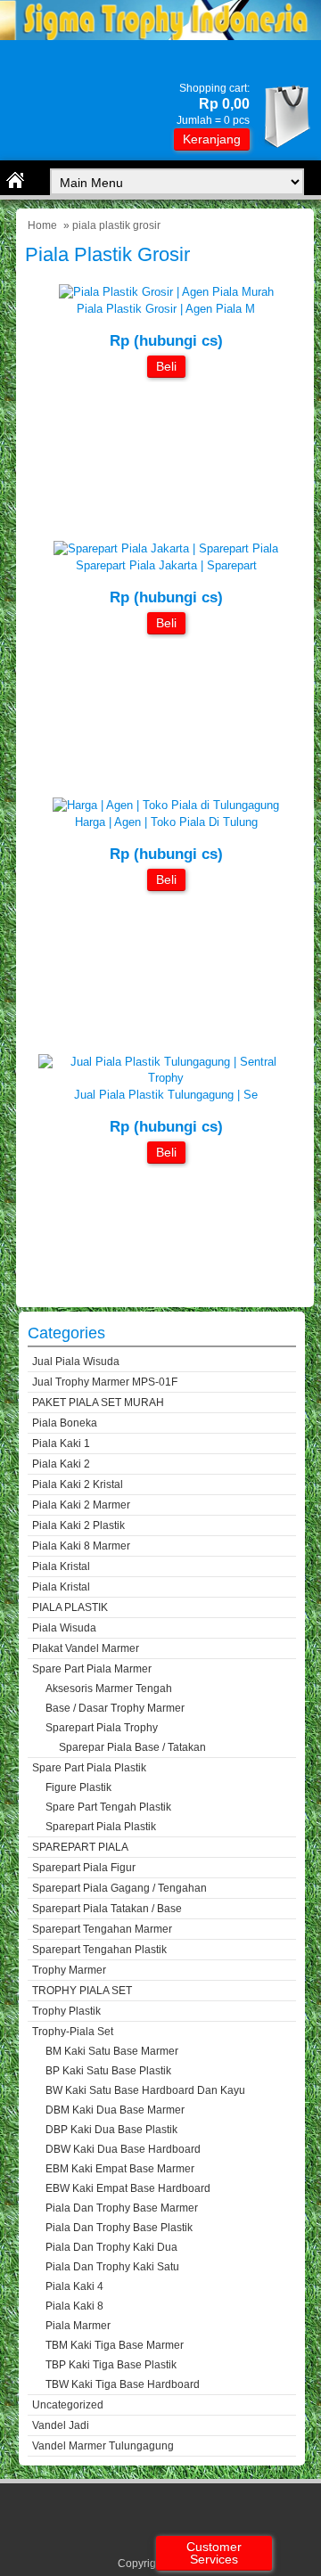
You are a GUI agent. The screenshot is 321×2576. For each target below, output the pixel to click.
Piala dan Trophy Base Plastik (119, 2228)
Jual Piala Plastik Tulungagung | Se (166, 1095)
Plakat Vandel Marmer (86, 1648)
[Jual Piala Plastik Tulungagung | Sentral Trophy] (166, 1078)
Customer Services (214, 2553)
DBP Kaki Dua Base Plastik (111, 2130)
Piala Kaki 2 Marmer (81, 1505)
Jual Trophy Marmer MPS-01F (105, 1382)
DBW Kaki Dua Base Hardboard (123, 2149)
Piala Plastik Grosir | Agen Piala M (166, 309)
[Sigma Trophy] (160, 36)
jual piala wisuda (76, 1362)
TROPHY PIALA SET (82, 1991)
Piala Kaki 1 (61, 1443)
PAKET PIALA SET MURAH (98, 1402)
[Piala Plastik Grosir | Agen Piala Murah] (166, 292)
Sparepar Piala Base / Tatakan (132, 1747)
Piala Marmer (78, 2326)
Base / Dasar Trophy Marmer (115, 1708)
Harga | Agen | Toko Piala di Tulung (166, 822)
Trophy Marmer (69, 1970)
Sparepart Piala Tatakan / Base (107, 1909)
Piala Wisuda (64, 1628)
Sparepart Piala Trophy (102, 1728)
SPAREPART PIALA (80, 1847)
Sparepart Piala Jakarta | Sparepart (166, 565)
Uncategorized (68, 2405)
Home (42, 225)
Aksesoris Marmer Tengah (109, 1689)
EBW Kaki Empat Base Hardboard (128, 2188)
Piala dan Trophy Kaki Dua (111, 2247)
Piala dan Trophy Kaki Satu (112, 2267)
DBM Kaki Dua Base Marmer (115, 2110)
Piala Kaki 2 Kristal (78, 1484)
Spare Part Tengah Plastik (108, 1807)
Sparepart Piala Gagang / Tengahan (119, 1888)
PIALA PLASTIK (70, 1607)
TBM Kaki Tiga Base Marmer (115, 2345)
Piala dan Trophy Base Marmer (122, 2208)
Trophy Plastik (66, 2011)
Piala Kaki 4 (74, 2286)
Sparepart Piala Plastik (101, 1827)
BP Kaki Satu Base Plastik (108, 2071)
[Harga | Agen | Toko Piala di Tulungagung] (166, 805)
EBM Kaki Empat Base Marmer (120, 2169)
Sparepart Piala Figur (84, 1868)
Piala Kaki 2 (61, 1464)
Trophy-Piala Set (73, 2032)
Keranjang (212, 139)
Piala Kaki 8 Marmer (81, 1546)
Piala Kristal (61, 1566)
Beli (166, 366)
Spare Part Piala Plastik (89, 1768)
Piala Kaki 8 (74, 2306)
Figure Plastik (78, 1787)
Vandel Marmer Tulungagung (103, 2446)
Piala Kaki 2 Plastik (78, 1525)
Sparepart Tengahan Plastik (99, 1950)
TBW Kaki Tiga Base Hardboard (123, 2384)
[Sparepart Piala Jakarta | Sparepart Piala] (166, 548)
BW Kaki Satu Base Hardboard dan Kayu (145, 2090)
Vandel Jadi (61, 2425)
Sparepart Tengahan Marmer (102, 1929)
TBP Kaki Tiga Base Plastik (111, 2365)
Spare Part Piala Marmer (92, 1669)
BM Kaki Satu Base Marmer (112, 2051)
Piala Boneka (65, 1423)
